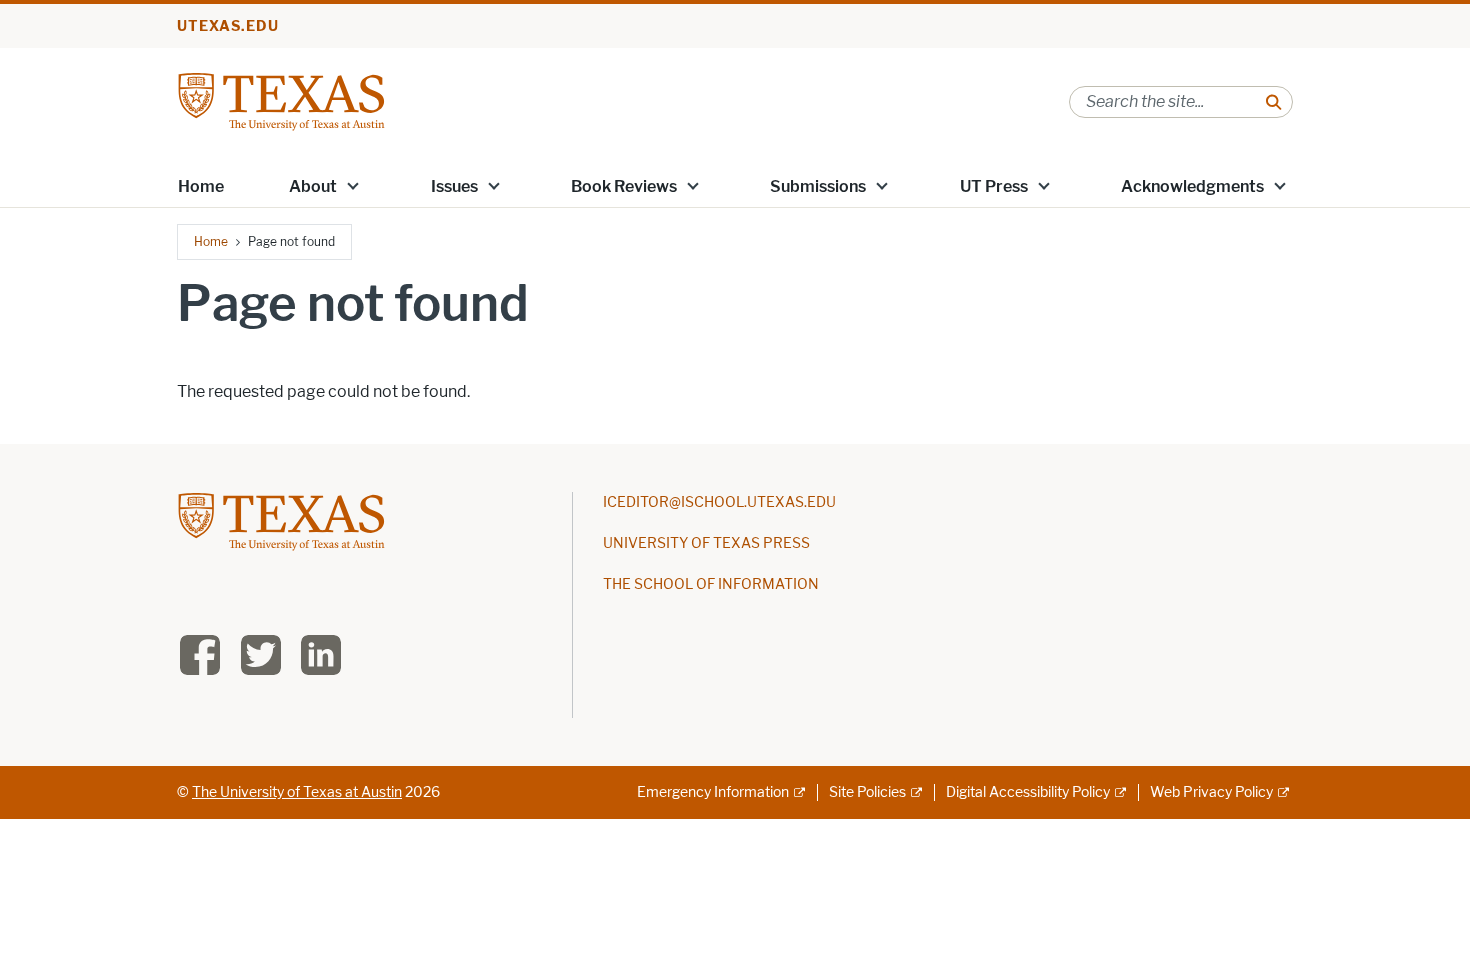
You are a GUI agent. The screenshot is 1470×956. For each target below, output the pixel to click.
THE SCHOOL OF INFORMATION (711, 584)
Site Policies (867, 792)
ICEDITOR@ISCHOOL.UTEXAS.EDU (719, 502)
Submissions (818, 186)
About (313, 186)
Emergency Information (713, 792)
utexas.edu (228, 26)
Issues (454, 186)
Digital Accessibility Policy (1028, 792)
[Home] (281, 100)
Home (201, 186)
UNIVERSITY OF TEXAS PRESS (706, 543)
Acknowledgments (1192, 186)
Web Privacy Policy (1211, 792)
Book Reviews (624, 186)
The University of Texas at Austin (297, 792)
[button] (353, 185)
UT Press (994, 186)
